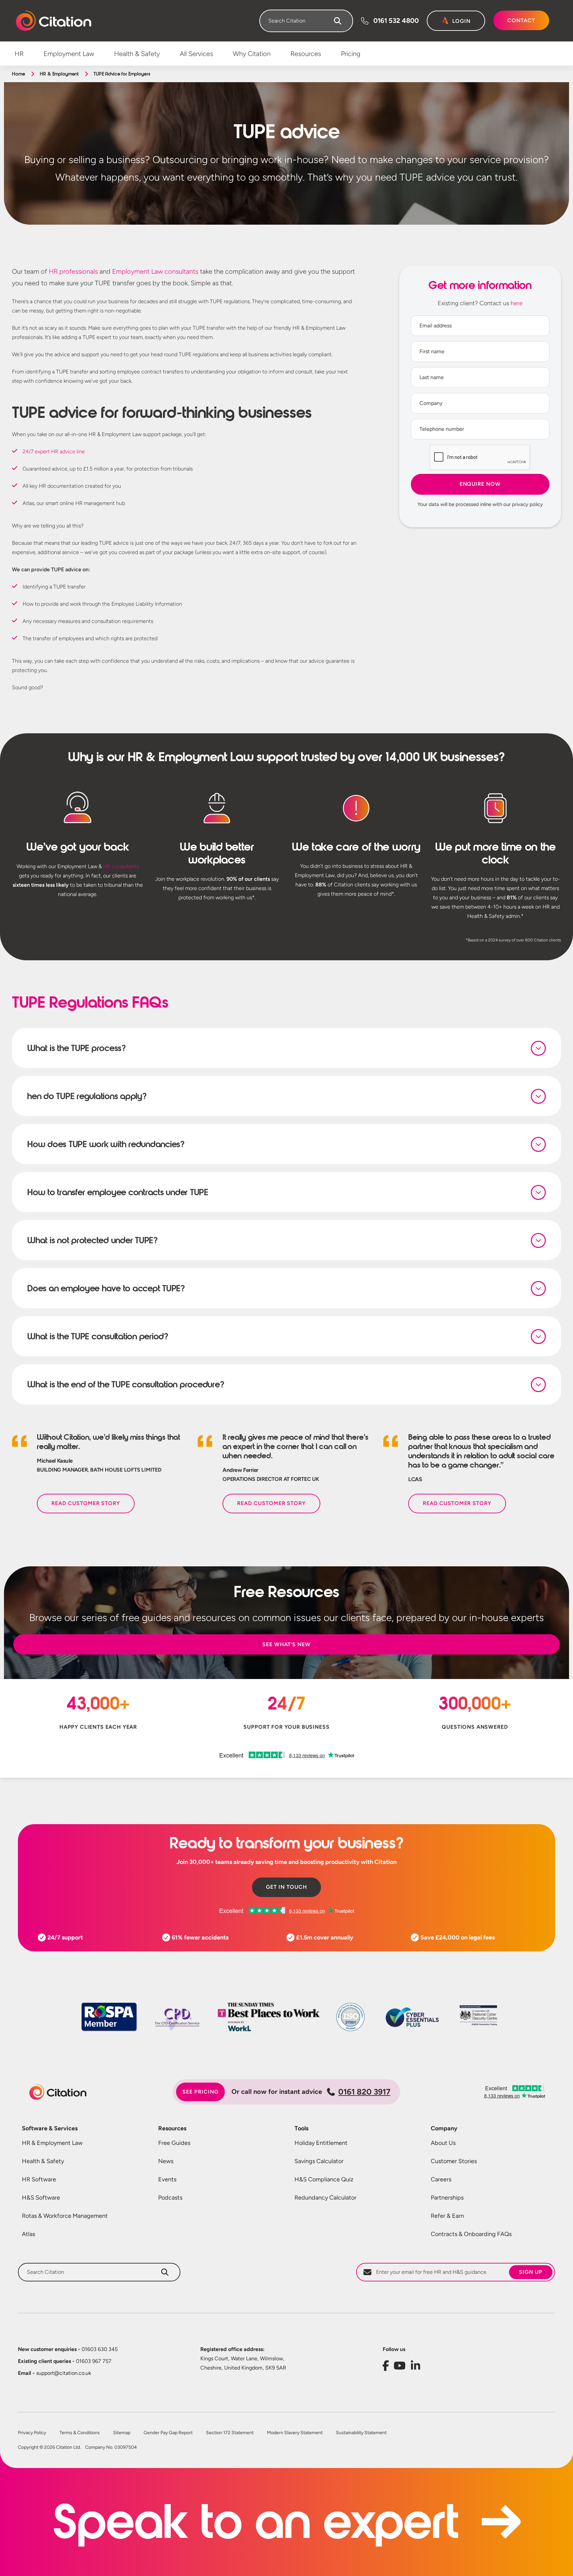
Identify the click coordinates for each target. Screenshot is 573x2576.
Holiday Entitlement (321, 2143)
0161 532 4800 (396, 21)
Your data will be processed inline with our (480, 504)
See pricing (200, 2092)
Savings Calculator (319, 2161)
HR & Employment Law (52, 2143)
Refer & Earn (447, 2216)
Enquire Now (480, 484)
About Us (443, 2143)
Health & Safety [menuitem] (137, 54)
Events (167, 2179)
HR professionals (73, 271)
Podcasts (170, 2198)
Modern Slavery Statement (295, 2433)
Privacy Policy (32, 2433)
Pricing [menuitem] (351, 54)
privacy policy (527, 504)
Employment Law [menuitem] (69, 54)
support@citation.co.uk (55, 2373)
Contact (521, 20)
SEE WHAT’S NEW (286, 1644)
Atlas (29, 2234)
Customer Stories (454, 2161)
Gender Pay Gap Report (168, 2433)
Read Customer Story (86, 1503)
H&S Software (41, 2198)
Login (461, 21)
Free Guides (174, 2143)
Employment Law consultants (155, 271)
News (166, 2161)
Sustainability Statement (361, 2433)
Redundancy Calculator (325, 2198)
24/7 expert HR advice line (54, 451)
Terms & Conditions (80, 2433)
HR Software (39, 2179)
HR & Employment (59, 74)
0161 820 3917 (364, 2092)
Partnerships (447, 2198)
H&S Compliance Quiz (324, 2179)
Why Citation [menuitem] (252, 54)
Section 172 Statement (230, 2433)
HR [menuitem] (19, 54)
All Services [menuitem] (196, 54)
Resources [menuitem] (306, 54)
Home (18, 74)
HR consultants (121, 866)
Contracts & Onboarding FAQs (471, 2234)
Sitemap (122, 2433)
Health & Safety (43, 2161)
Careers (441, 2179)
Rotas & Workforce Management (65, 2216)
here (517, 303)
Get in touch (286, 1887)
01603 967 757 (65, 2361)
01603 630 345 (68, 2349)
